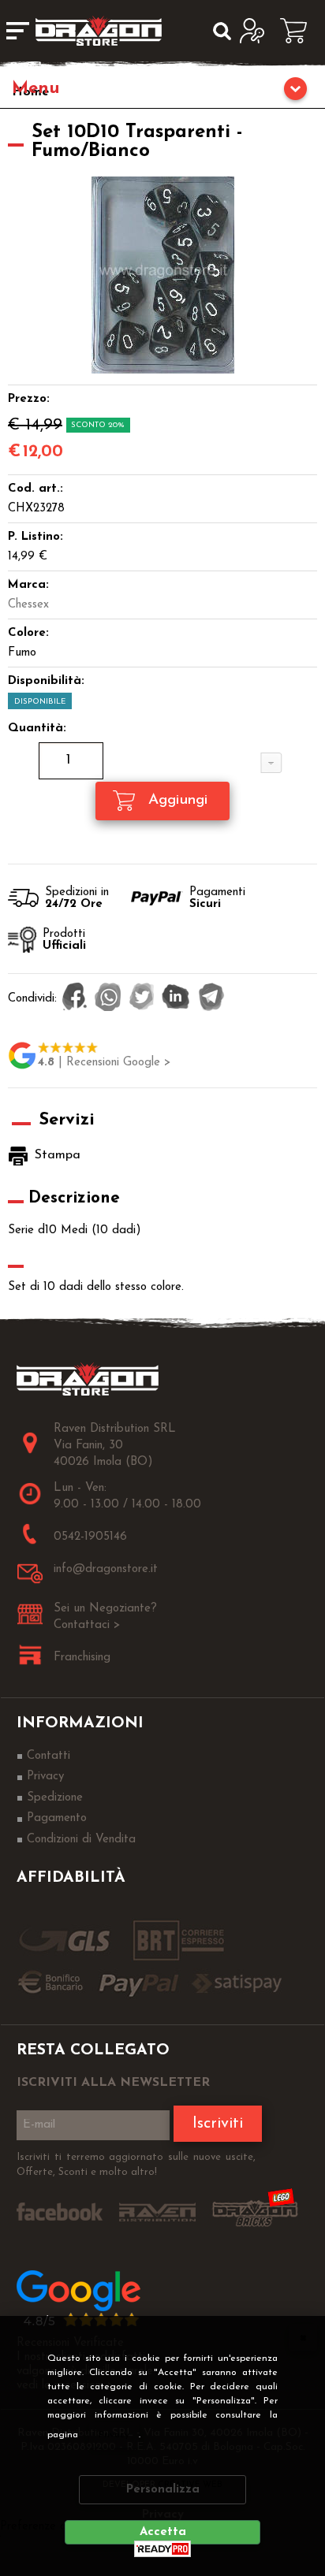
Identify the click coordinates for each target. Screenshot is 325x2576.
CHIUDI (303, 2337)
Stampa (58, 1155)
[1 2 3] (162, 763)
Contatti (49, 1756)
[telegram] (211, 998)
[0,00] (299, 31)
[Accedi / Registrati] (256, 31)
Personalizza (163, 2490)
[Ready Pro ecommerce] (162, 2549)
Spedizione (55, 1798)
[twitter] (142, 998)
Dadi (162, 91)
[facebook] (75, 998)
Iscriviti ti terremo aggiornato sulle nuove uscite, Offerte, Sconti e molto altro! (136, 2165)
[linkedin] (176, 998)
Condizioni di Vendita (81, 1840)
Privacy (114, 2435)
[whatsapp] (108, 998)
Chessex (28, 605)
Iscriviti (218, 2124)
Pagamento (57, 1818)
